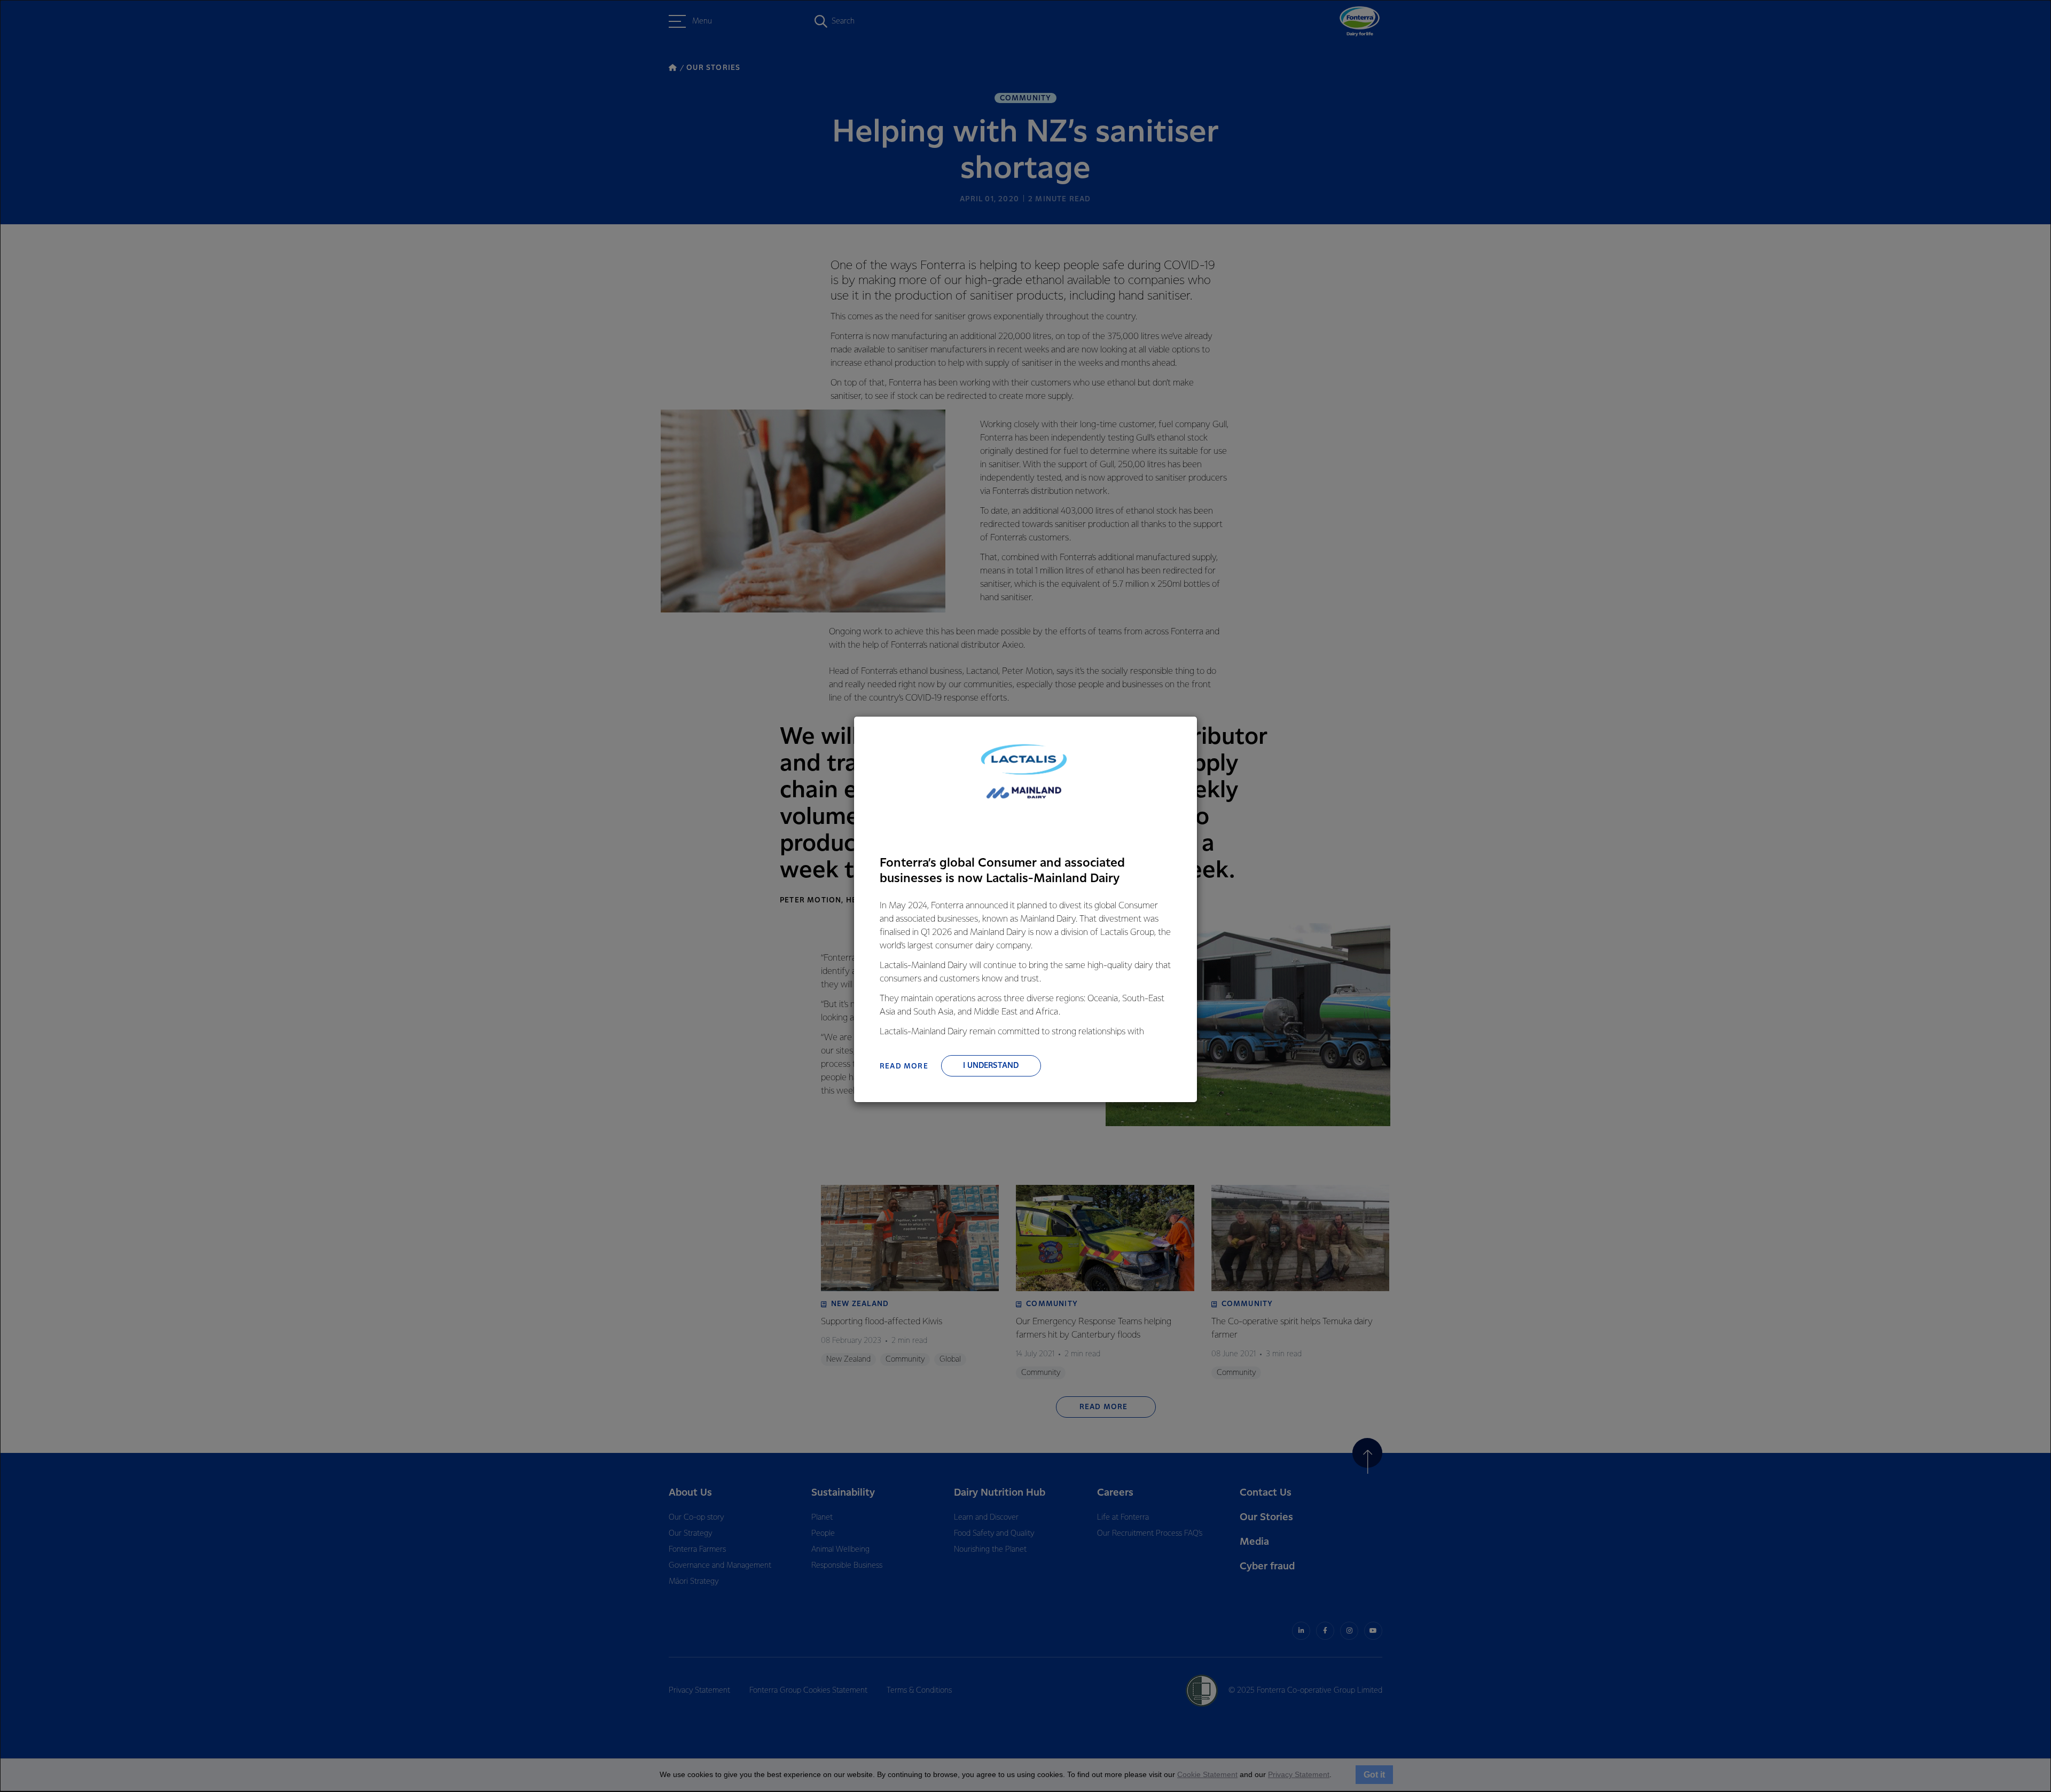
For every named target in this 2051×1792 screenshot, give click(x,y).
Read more (904, 1066)
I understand (991, 1066)
